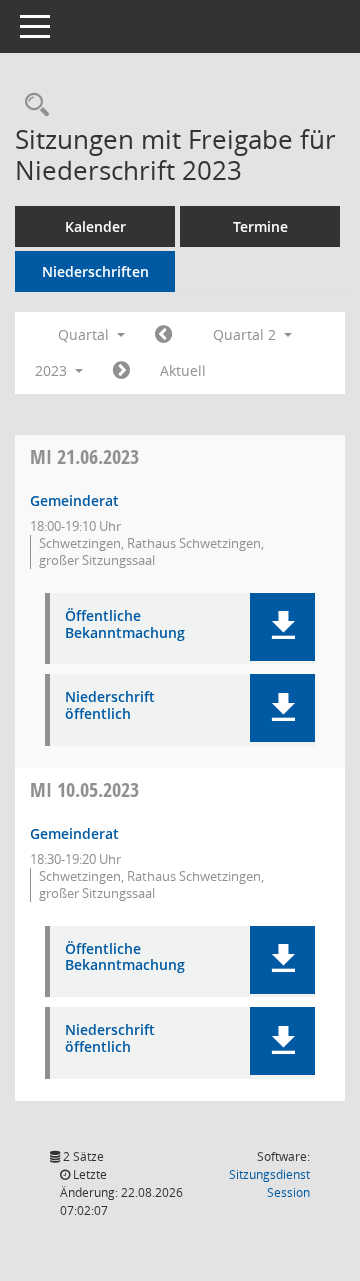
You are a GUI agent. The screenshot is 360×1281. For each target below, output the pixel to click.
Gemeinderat (74, 500)
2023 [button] (53, 370)
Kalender (95, 226)
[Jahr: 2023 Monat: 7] (121, 371)
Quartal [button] (85, 334)
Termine (260, 226)
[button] (282, 627)
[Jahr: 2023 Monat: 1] (163, 335)
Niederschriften (95, 271)
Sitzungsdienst (269, 1183)
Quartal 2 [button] (246, 334)
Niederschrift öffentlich (110, 706)
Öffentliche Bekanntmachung (125, 625)
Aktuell (183, 370)
